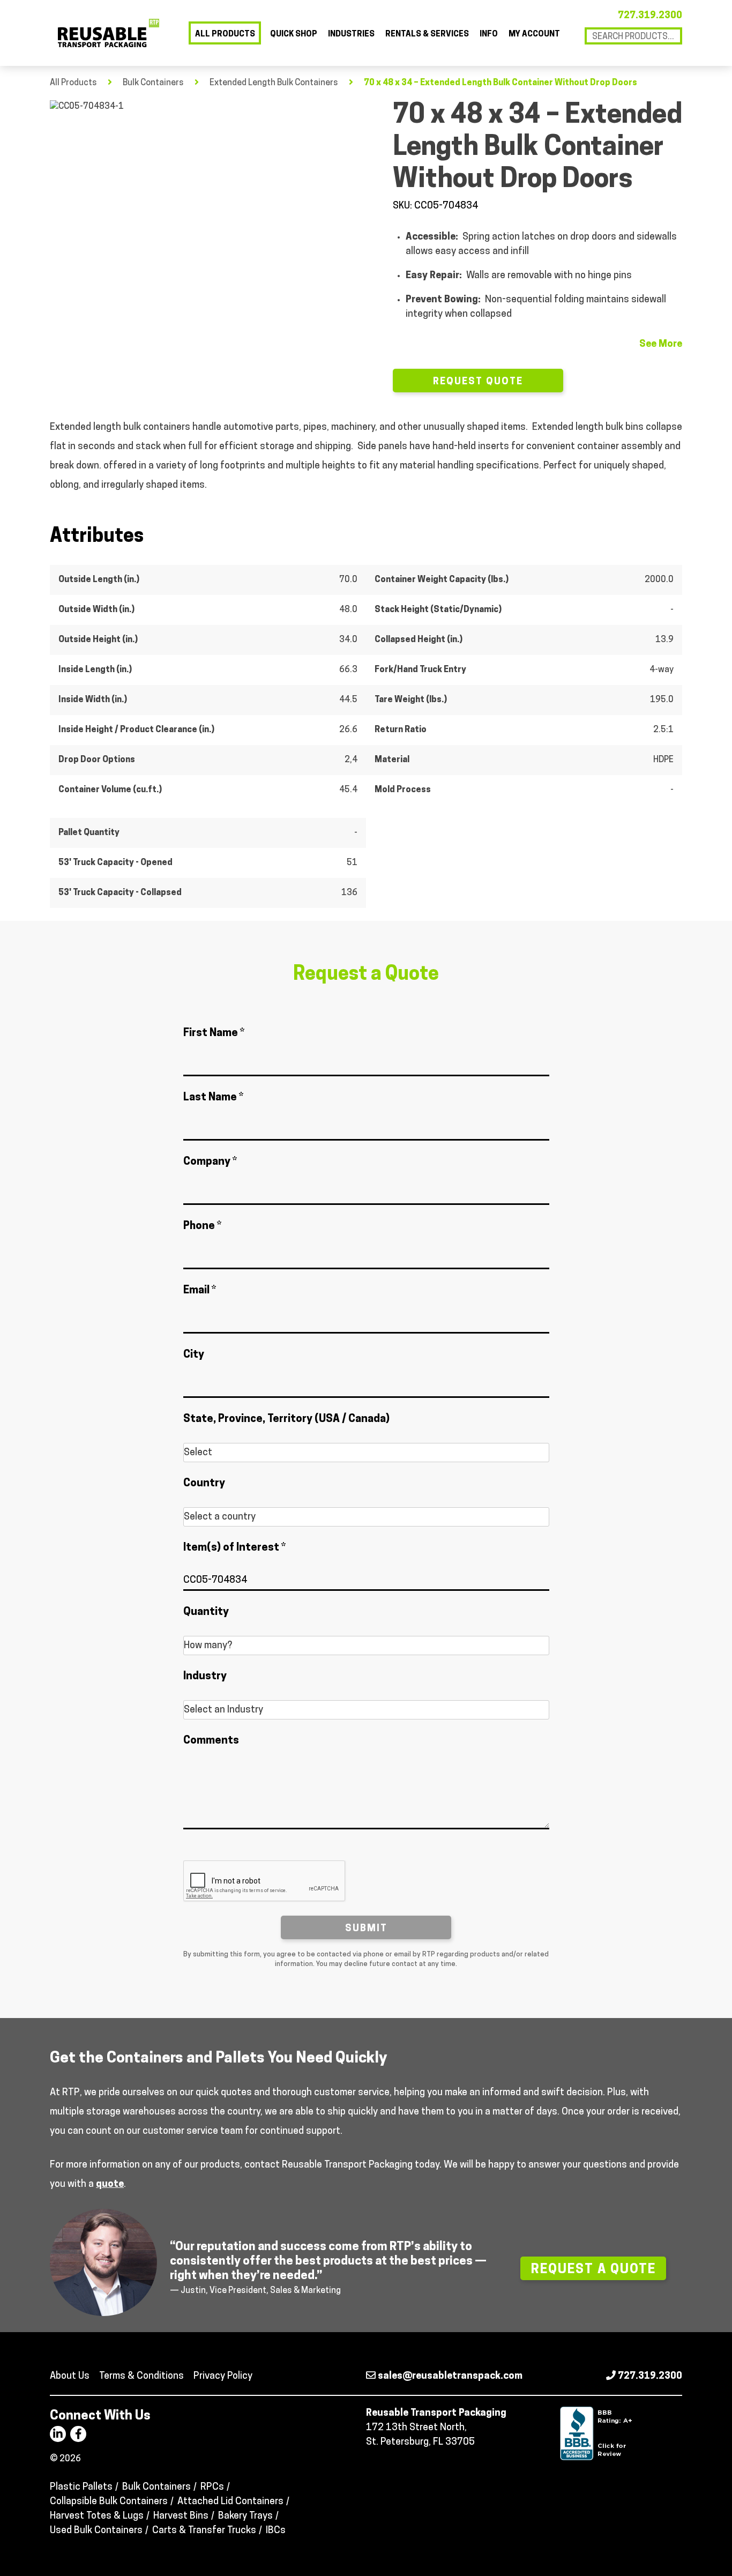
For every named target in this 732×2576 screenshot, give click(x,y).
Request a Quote (593, 2270)
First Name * (214, 1033)
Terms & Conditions (141, 2377)
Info (489, 35)
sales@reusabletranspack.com (449, 2377)
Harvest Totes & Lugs (97, 2517)
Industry (205, 1677)
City (194, 1355)
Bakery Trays (245, 2517)
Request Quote (478, 382)
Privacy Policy (223, 2377)
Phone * (202, 1226)
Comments (211, 1741)
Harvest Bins (181, 2517)
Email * (200, 1291)
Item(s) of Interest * (234, 1548)
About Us (70, 2377)
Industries (351, 35)
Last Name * (213, 1098)
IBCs (276, 2531)
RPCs (212, 2488)
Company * (210, 1162)
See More (661, 345)
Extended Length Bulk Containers (274, 83)
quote (110, 2185)
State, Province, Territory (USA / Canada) (286, 1419)
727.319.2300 (650, 16)
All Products (225, 35)
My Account (534, 35)
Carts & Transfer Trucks (204, 2531)
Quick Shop (294, 35)
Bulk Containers (153, 83)
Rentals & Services (427, 35)
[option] (208, 188)
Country (204, 1484)
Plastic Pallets (81, 2488)
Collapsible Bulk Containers (109, 2502)
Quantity (206, 1612)
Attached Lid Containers (230, 2502)
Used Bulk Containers (96, 2531)
